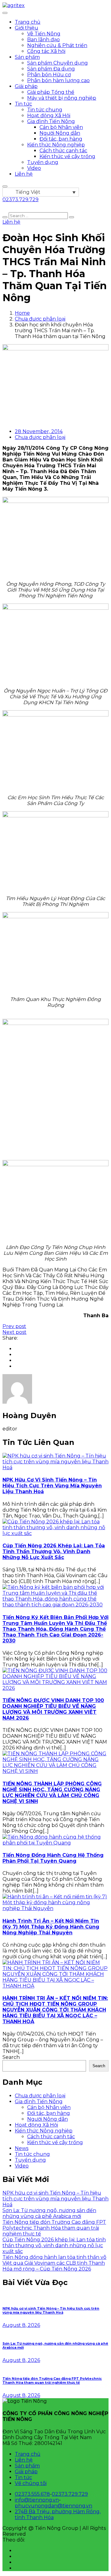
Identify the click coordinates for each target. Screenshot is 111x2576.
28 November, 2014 (39, 431)
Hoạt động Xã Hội (49, 116)
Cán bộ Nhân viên (61, 127)
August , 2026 (21, 2325)
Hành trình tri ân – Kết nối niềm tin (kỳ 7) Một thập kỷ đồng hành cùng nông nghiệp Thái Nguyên (51, 1927)
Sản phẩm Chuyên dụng (58, 63)
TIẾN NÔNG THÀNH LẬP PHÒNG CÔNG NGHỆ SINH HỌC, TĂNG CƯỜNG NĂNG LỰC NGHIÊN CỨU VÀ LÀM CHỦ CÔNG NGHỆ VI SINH (52, 1792)
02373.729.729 (70, 2494)
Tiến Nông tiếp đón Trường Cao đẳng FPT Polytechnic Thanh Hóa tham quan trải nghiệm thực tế (54, 2228)
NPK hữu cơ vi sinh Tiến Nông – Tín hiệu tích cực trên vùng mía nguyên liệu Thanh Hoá (52, 1486)
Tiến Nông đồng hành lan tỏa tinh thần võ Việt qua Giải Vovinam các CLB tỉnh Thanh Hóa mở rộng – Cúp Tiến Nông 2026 (54, 2263)
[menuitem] (41, 192)
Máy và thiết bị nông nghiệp (62, 98)
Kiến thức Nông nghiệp (56, 145)
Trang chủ (28, 22)
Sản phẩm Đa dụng (51, 69)
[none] (41, 192)
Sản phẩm (27, 57)
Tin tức (23, 104)
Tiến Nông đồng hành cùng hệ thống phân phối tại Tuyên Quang (53, 1858)
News (22, 2148)
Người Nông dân (60, 133)
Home (22, 313)
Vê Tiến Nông (44, 34)
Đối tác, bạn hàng (61, 139)
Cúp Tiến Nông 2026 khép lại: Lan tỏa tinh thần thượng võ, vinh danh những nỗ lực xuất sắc (54, 1551)
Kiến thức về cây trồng (67, 156)
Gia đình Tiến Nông (51, 121)
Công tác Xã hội (46, 51)
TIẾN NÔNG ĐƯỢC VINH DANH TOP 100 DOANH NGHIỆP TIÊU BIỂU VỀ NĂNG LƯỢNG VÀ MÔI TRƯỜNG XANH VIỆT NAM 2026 (53, 1709)
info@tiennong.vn (37, 2500)
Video (34, 168)
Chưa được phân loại (40, 319)
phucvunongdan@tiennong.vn (53, 2506)
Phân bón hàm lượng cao (58, 80)
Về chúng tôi (31, 2483)
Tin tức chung (45, 110)
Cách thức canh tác (63, 151)
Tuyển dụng (43, 162)
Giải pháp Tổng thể (51, 92)
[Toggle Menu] (5, 13)
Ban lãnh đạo (43, 40)
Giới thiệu (27, 28)
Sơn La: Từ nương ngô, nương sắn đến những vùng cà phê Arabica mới (49, 2213)
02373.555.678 (32, 2494)
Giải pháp (26, 86)
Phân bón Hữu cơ (49, 75)
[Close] (5, 186)
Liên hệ (24, 174)
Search (11, 2057)
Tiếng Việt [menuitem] (28, 192)
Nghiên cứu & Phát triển (57, 45)
